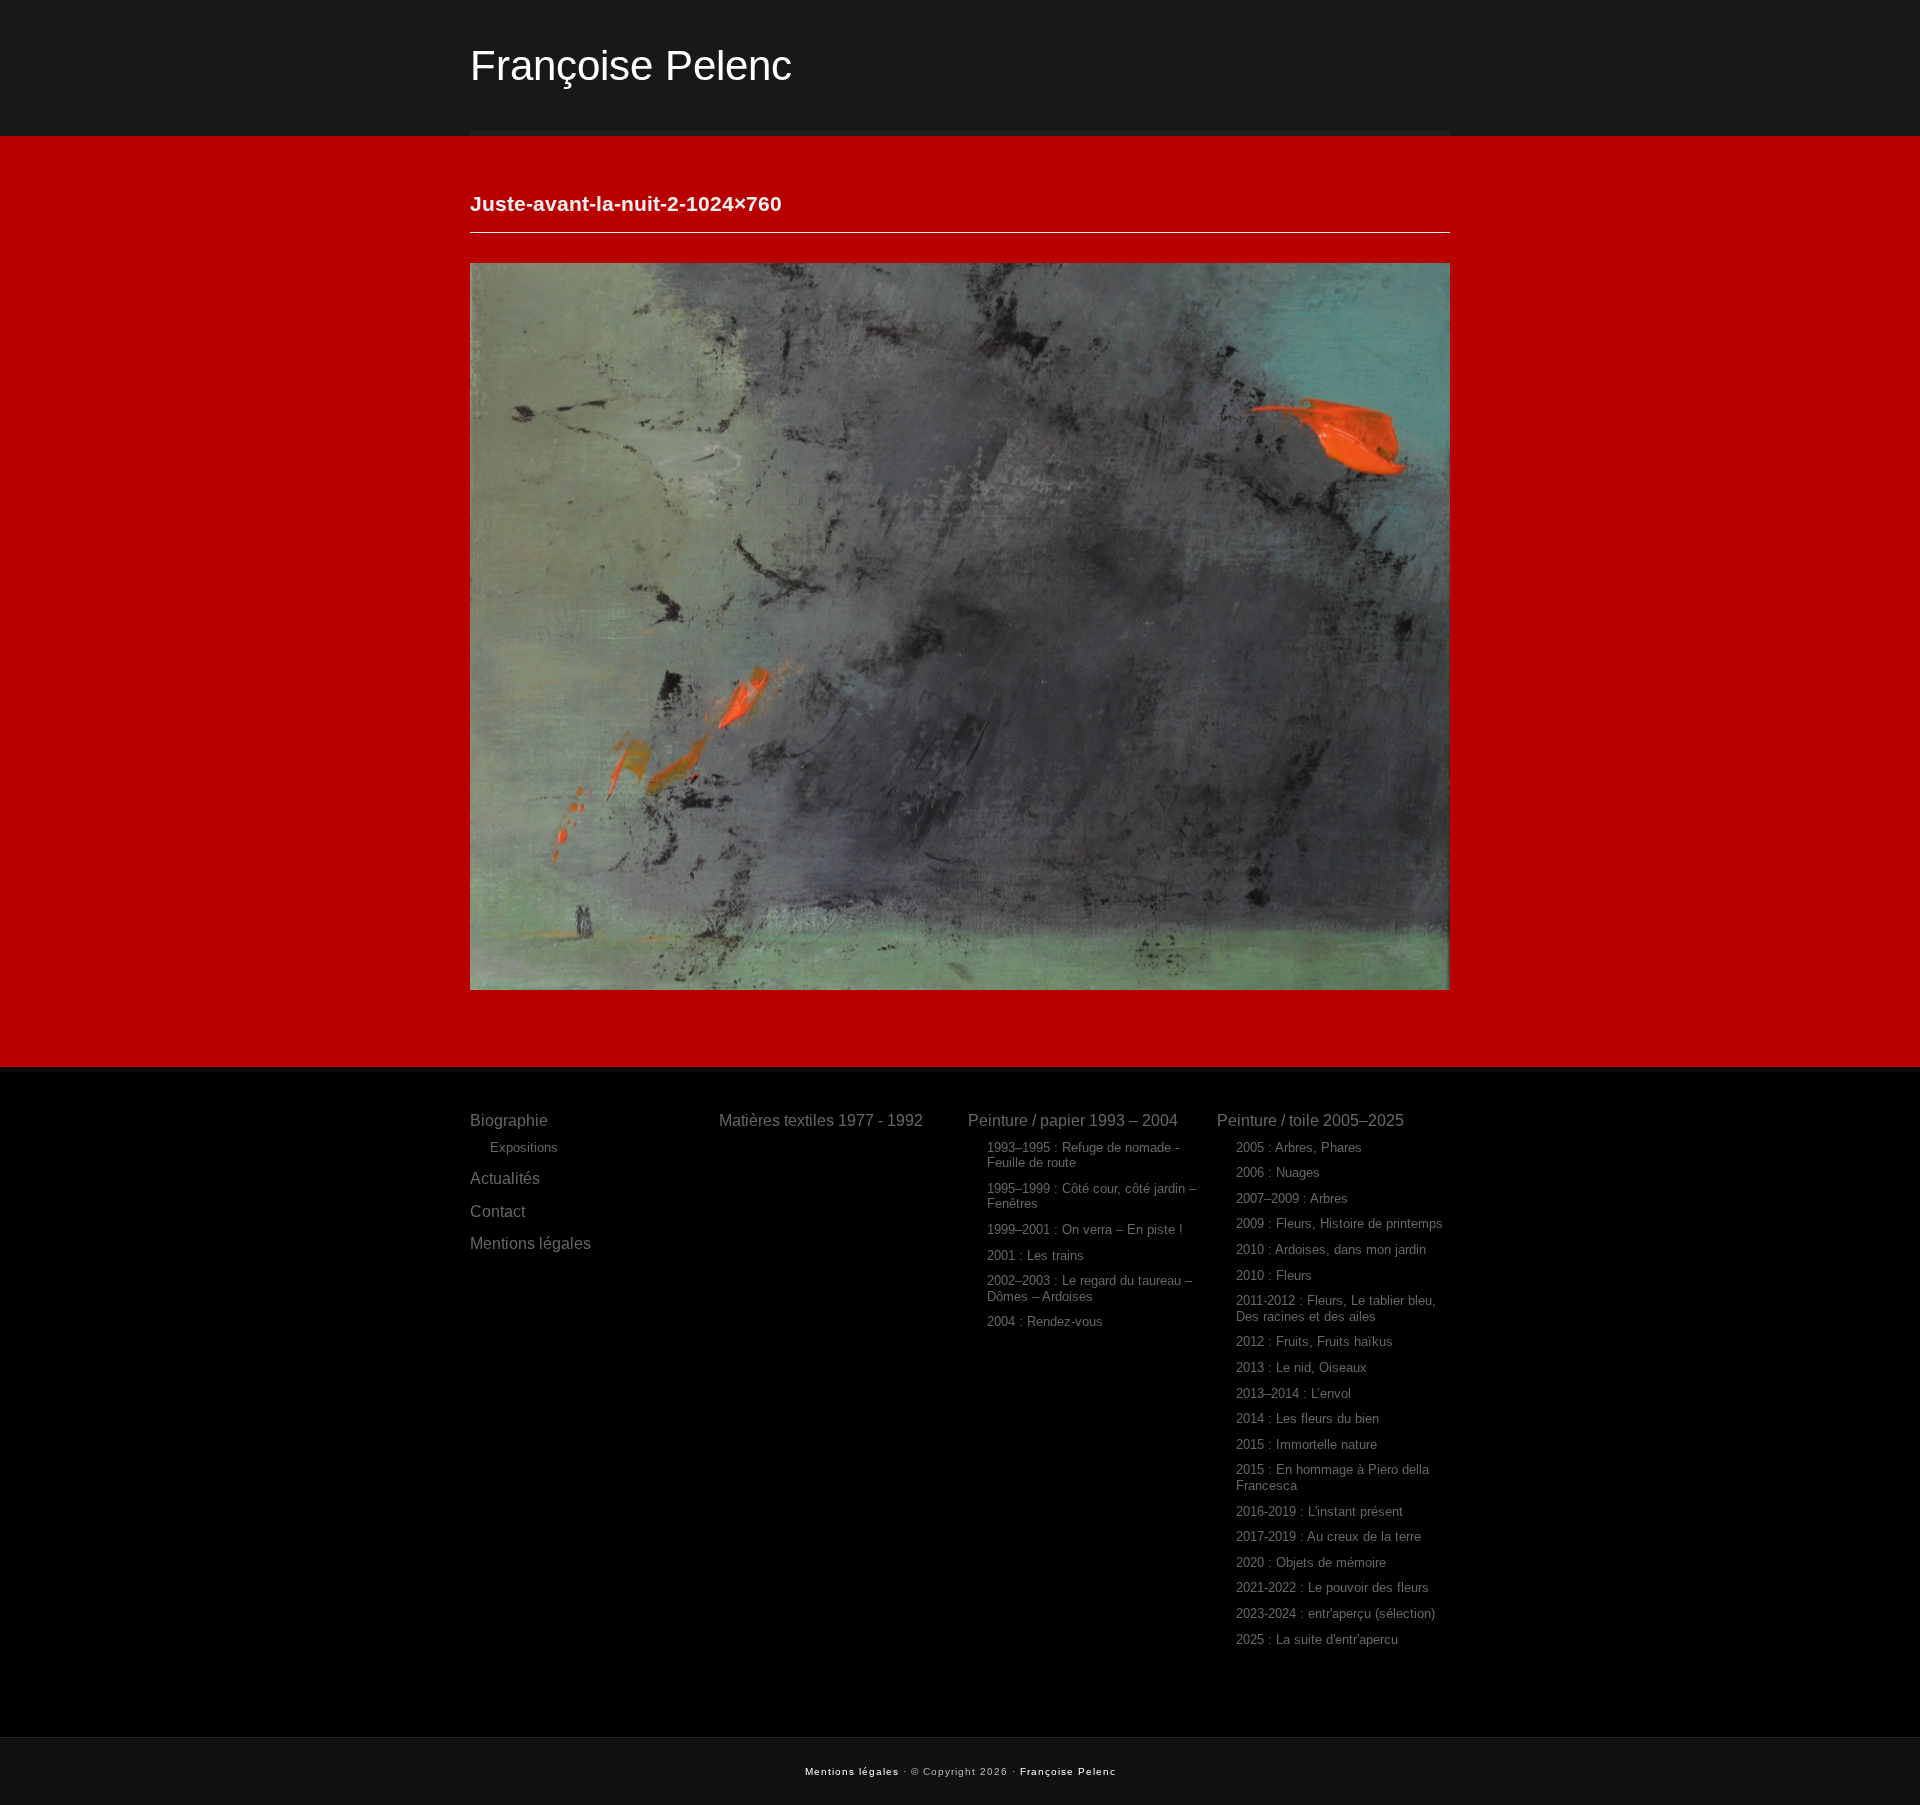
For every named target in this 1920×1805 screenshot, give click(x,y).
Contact (497, 1211)
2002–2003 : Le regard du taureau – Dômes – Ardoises (1089, 1288)
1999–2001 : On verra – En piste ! (1085, 1229)
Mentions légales (530, 1243)
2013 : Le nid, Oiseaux (1301, 1367)
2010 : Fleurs (1274, 1275)
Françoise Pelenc (631, 65)
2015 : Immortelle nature (1306, 1444)
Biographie (509, 1120)
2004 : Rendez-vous (1045, 1321)
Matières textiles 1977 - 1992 (821, 1120)
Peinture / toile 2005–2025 (1310, 1120)
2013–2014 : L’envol (1293, 1393)
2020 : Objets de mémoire (1311, 1562)
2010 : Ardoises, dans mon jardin (1331, 1249)
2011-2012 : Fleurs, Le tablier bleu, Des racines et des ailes (1336, 1308)
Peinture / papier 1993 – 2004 (1073, 1120)
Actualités (505, 1178)
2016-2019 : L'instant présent (1319, 1511)
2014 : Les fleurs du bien (1307, 1418)
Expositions (524, 1147)
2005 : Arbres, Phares (1299, 1147)
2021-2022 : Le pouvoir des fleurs (1332, 1587)
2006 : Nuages (1278, 1172)
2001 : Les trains (1035, 1255)
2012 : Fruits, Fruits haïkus (1314, 1341)
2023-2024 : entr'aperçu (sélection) (1335, 1613)
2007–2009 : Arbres (1292, 1198)
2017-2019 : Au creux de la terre (1328, 1536)
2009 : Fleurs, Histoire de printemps (1339, 1223)
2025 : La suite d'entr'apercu (1317, 1639)
